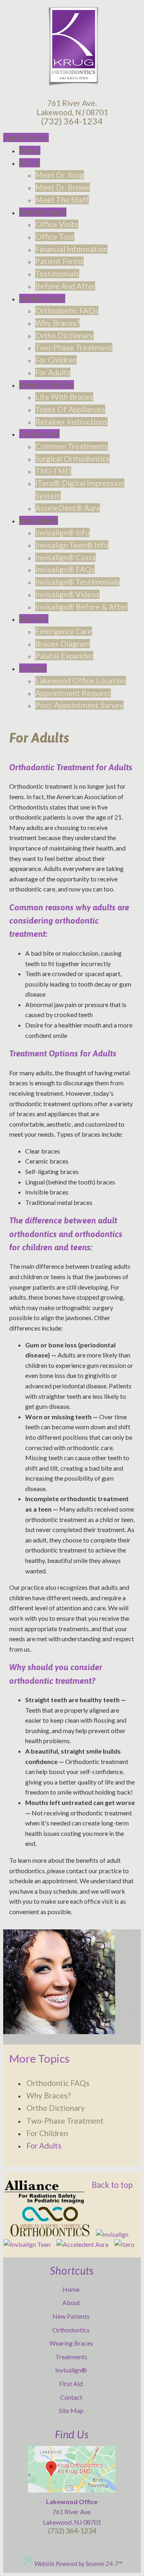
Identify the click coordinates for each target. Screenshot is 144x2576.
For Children (47, 2133)
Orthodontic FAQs (58, 2083)
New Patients (71, 2316)
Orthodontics (71, 2330)
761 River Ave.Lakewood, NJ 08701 (72, 108)
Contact (71, 2397)
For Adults (44, 2146)
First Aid (71, 2384)
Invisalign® (71, 2370)
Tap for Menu (26, 137)
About (71, 2302)
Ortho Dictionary (56, 2108)
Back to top (112, 2185)
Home (71, 2289)
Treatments (71, 2357)
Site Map (71, 2410)
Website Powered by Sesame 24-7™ (78, 2564)
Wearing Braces (71, 2343)
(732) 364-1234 (72, 121)
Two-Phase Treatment (65, 2121)
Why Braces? (49, 2095)
